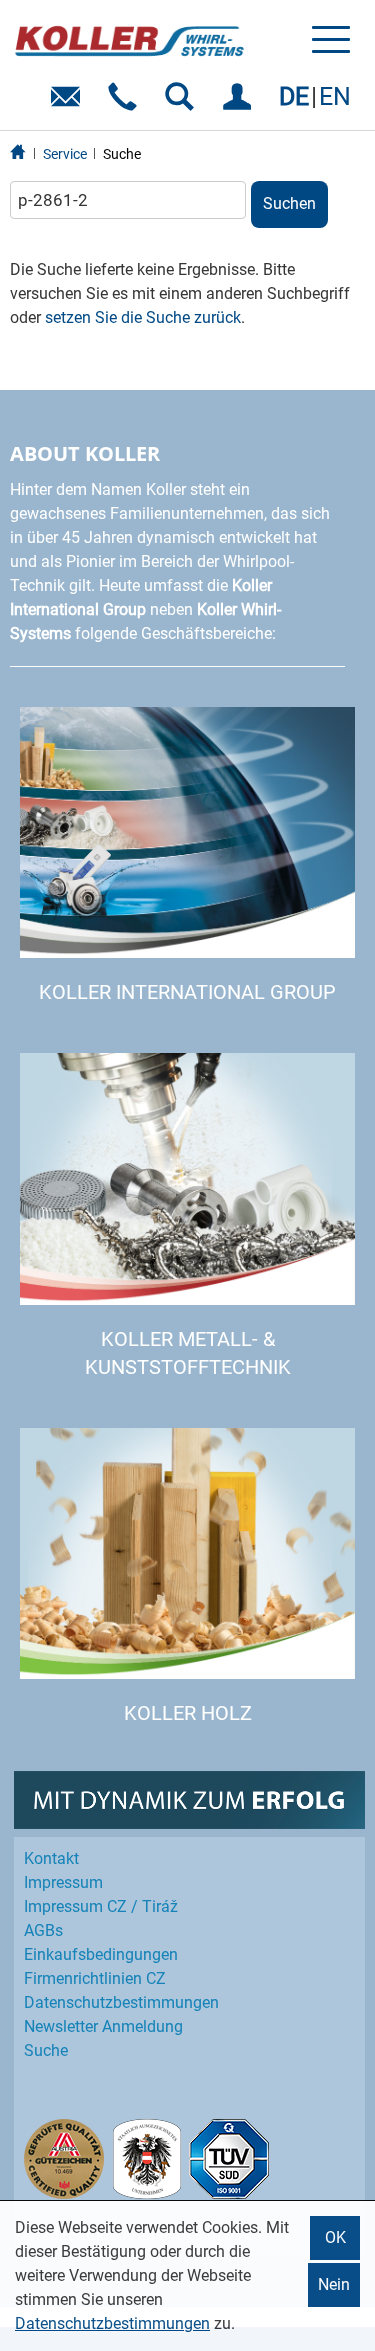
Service (65, 154)
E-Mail (69, 103)
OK (335, 2237)
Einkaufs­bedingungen (101, 1954)
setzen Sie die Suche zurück (143, 317)
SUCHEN (183, 103)
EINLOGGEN (240, 103)
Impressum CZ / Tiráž (101, 1906)
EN (335, 96)
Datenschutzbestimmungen (112, 2323)
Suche (122, 154)
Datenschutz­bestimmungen (121, 2002)
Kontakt (51, 1858)
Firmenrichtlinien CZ (95, 1978)
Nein (334, 2284)
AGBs (43, 1930)
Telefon (126, 103)
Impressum (63, 1882)
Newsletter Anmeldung (103, 2026)
